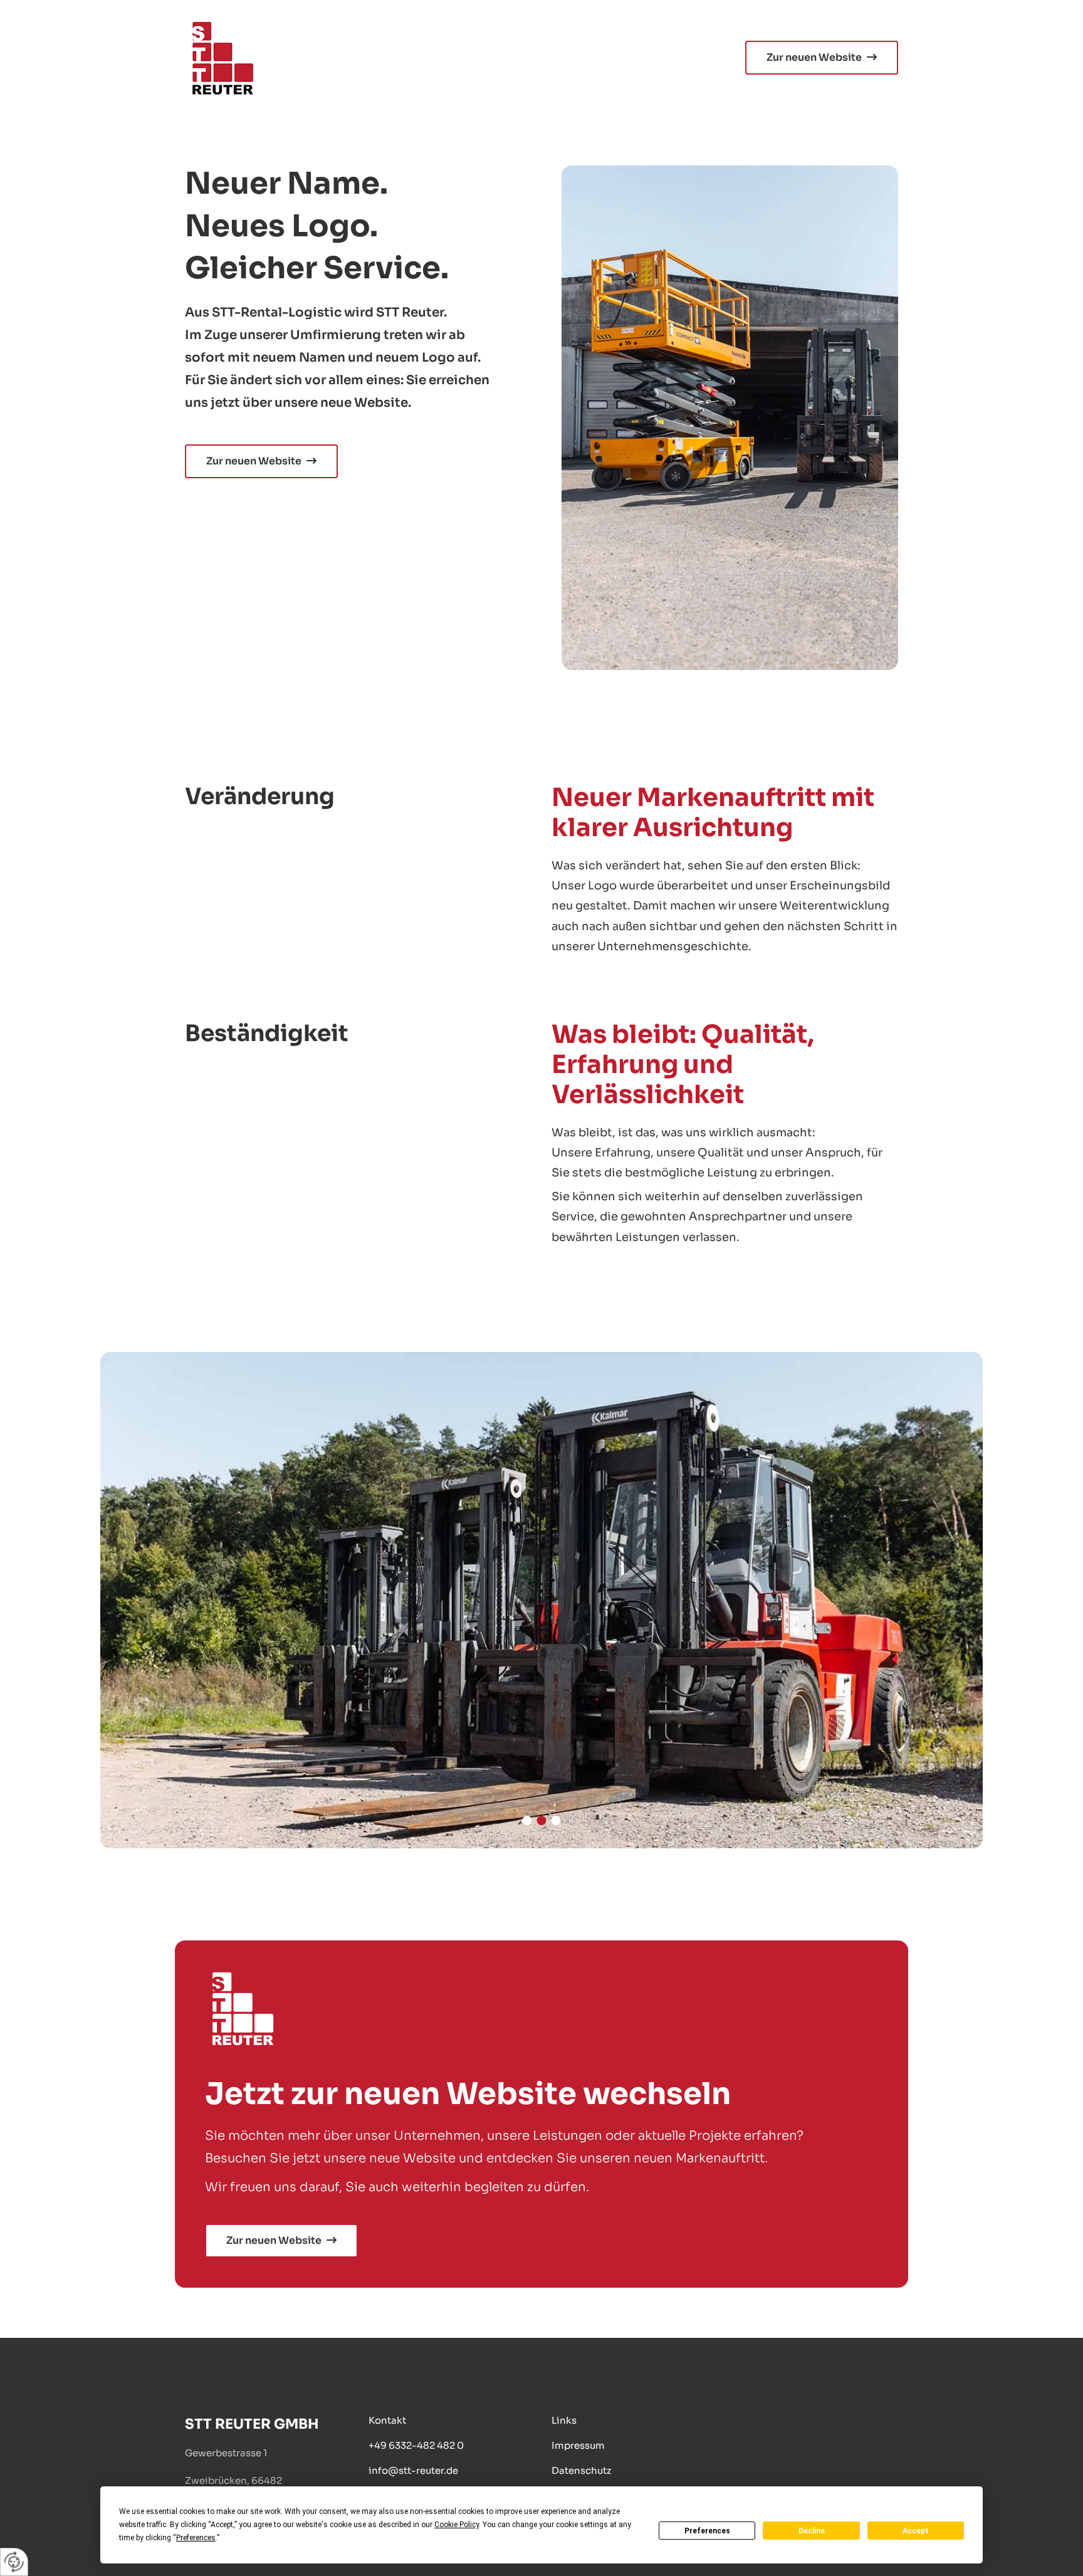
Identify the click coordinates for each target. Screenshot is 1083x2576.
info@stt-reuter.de (413, 2470)
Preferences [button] (196, 2538)
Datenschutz (581, 2470)
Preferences (707, 2531)
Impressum (578, 2445)
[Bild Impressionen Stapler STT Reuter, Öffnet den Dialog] (541, 1600)
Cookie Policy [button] (457, 2525)
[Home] (358, 58)
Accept (916, 2531)
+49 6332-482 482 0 (416, 2445)
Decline (812, 2531)
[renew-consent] (14, 2562)
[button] (822, 58)
